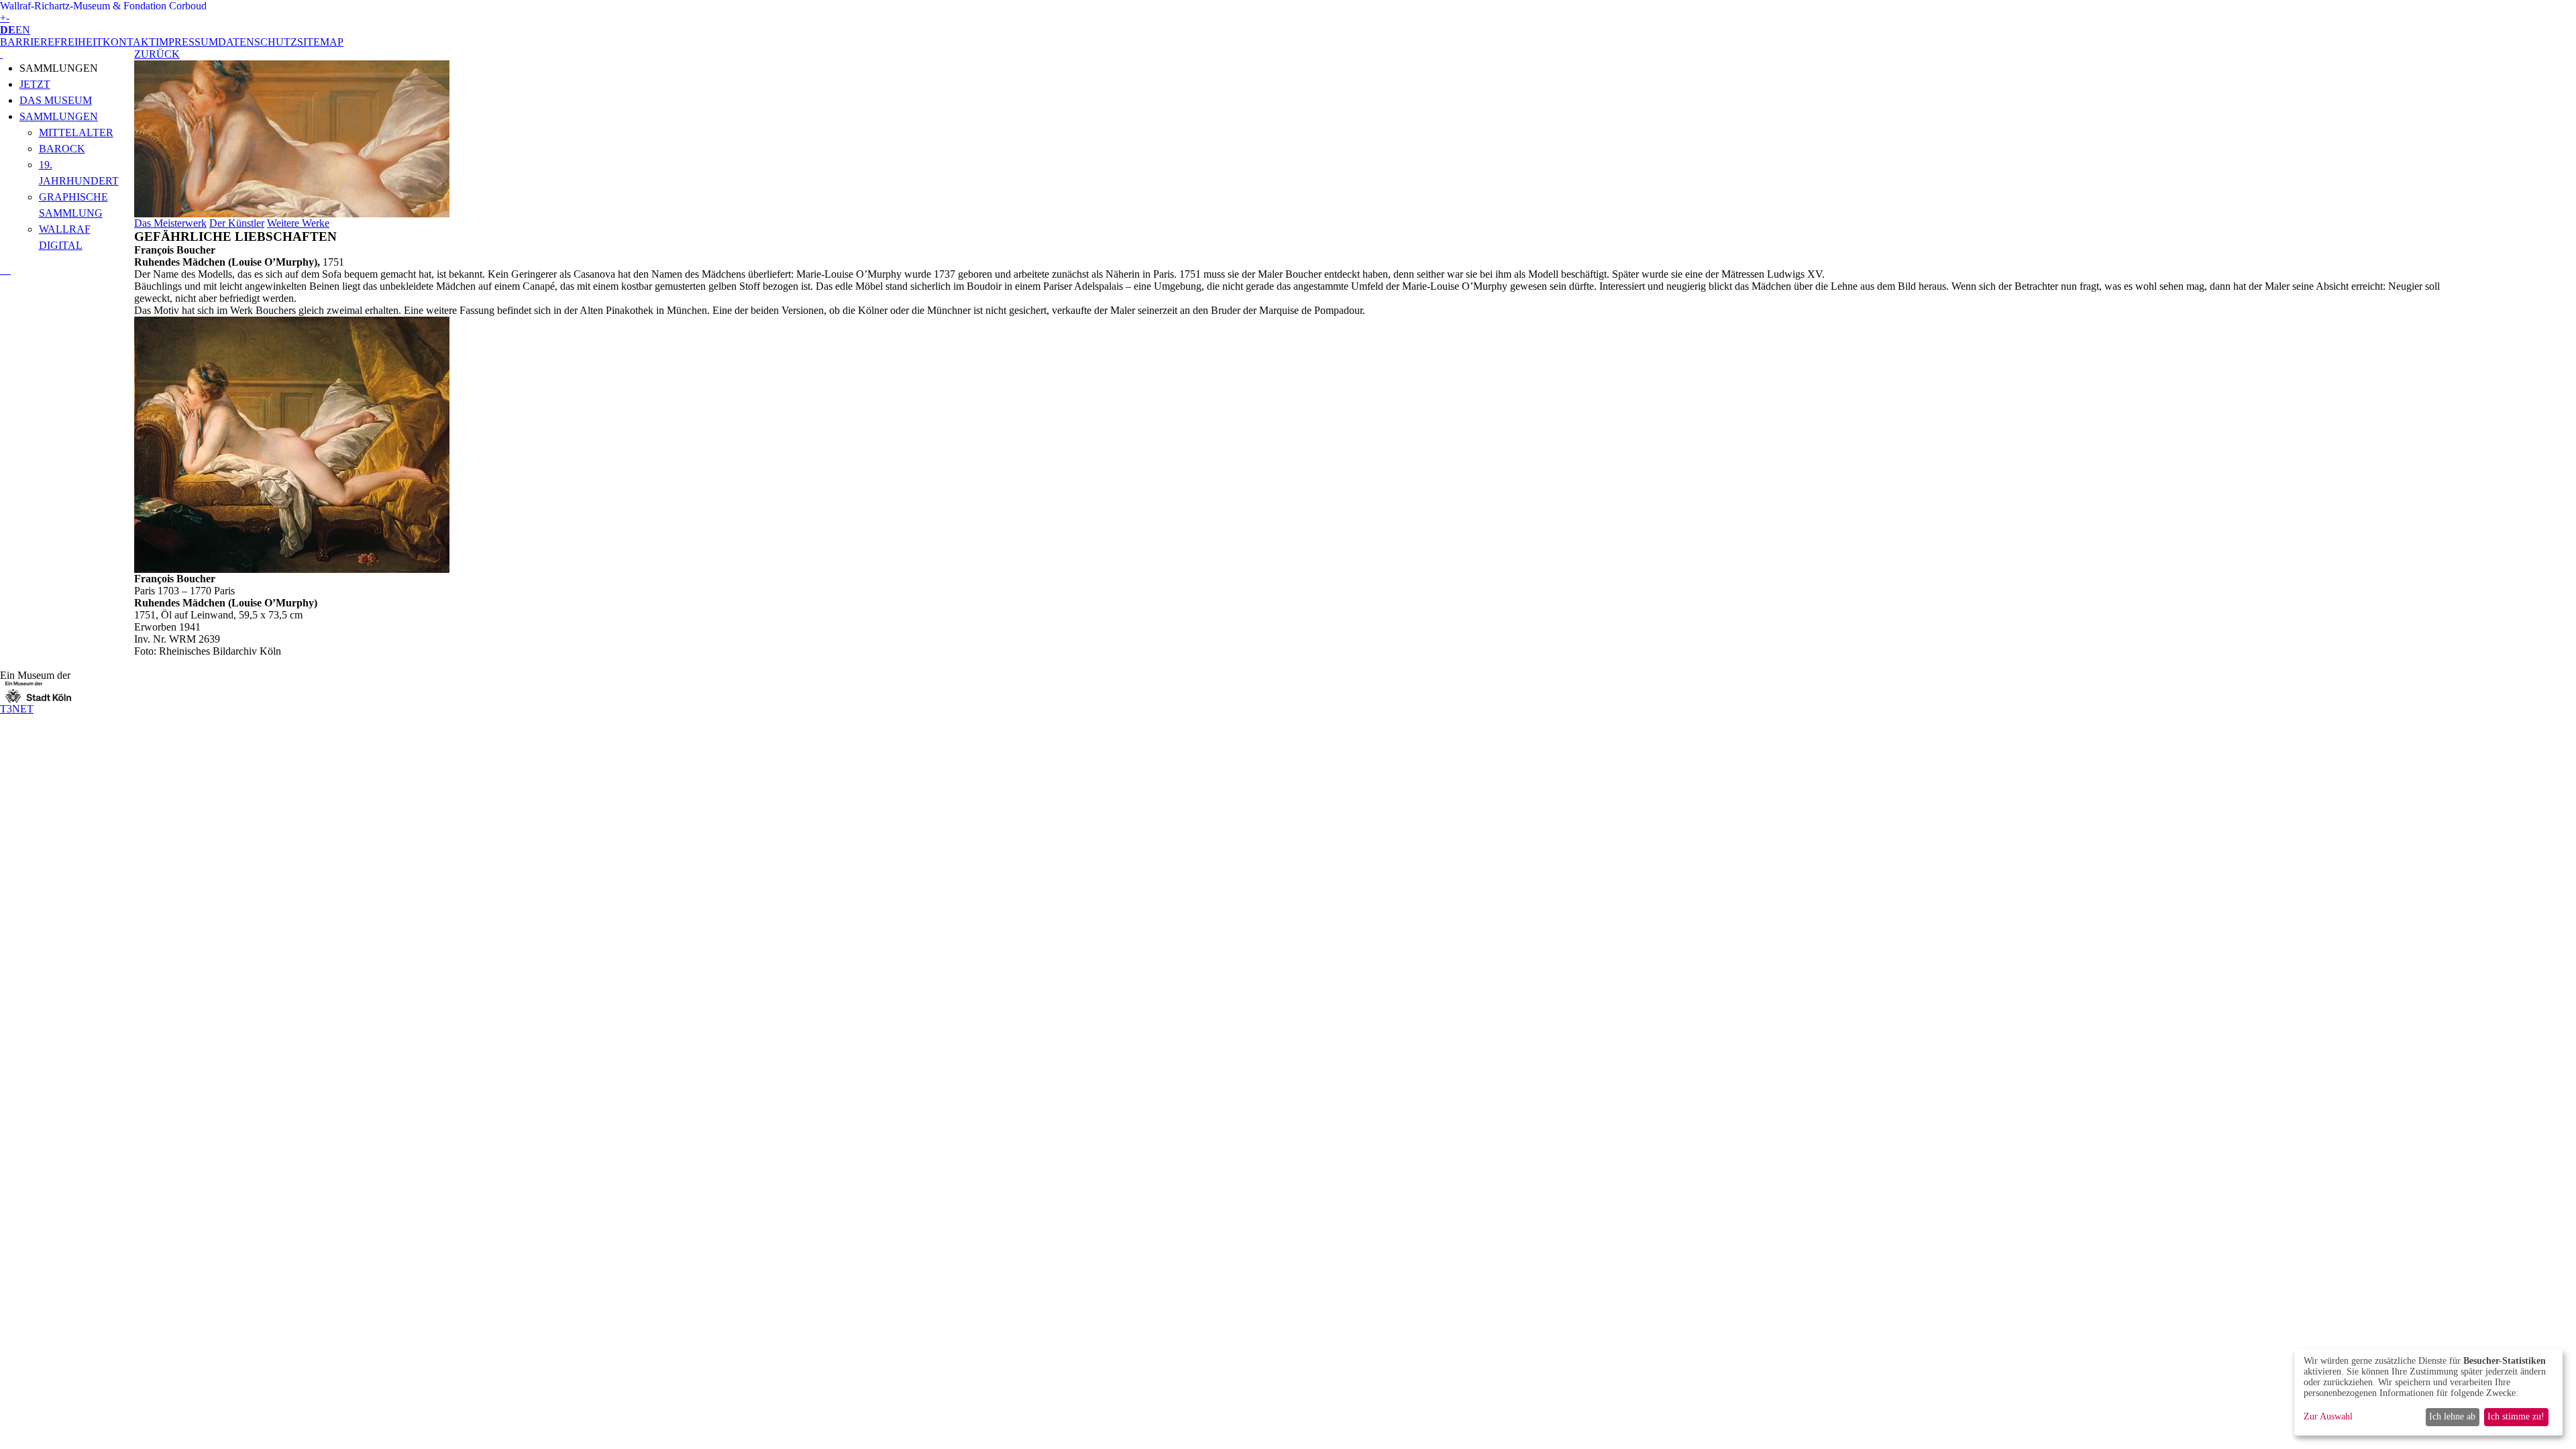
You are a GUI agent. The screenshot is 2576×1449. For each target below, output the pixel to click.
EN (23, 30)
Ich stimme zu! (2516, 1416)
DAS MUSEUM (56, 100)
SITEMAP (320, 42)
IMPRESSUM (187, 42)
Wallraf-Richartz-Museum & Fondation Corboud (103, 6)
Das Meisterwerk (170, 223)
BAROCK (62, 149)
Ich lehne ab (2452, 1416)
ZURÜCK (157, 54)
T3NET (17, 709)
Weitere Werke (298, 223)
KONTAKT (129, 42)
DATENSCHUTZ (258, 42)
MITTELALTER (76, 132)
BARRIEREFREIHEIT (51, 42)
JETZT (35, 84)
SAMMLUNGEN (59, 116)
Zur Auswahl (2328, 1416)
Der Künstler (237, 223)
